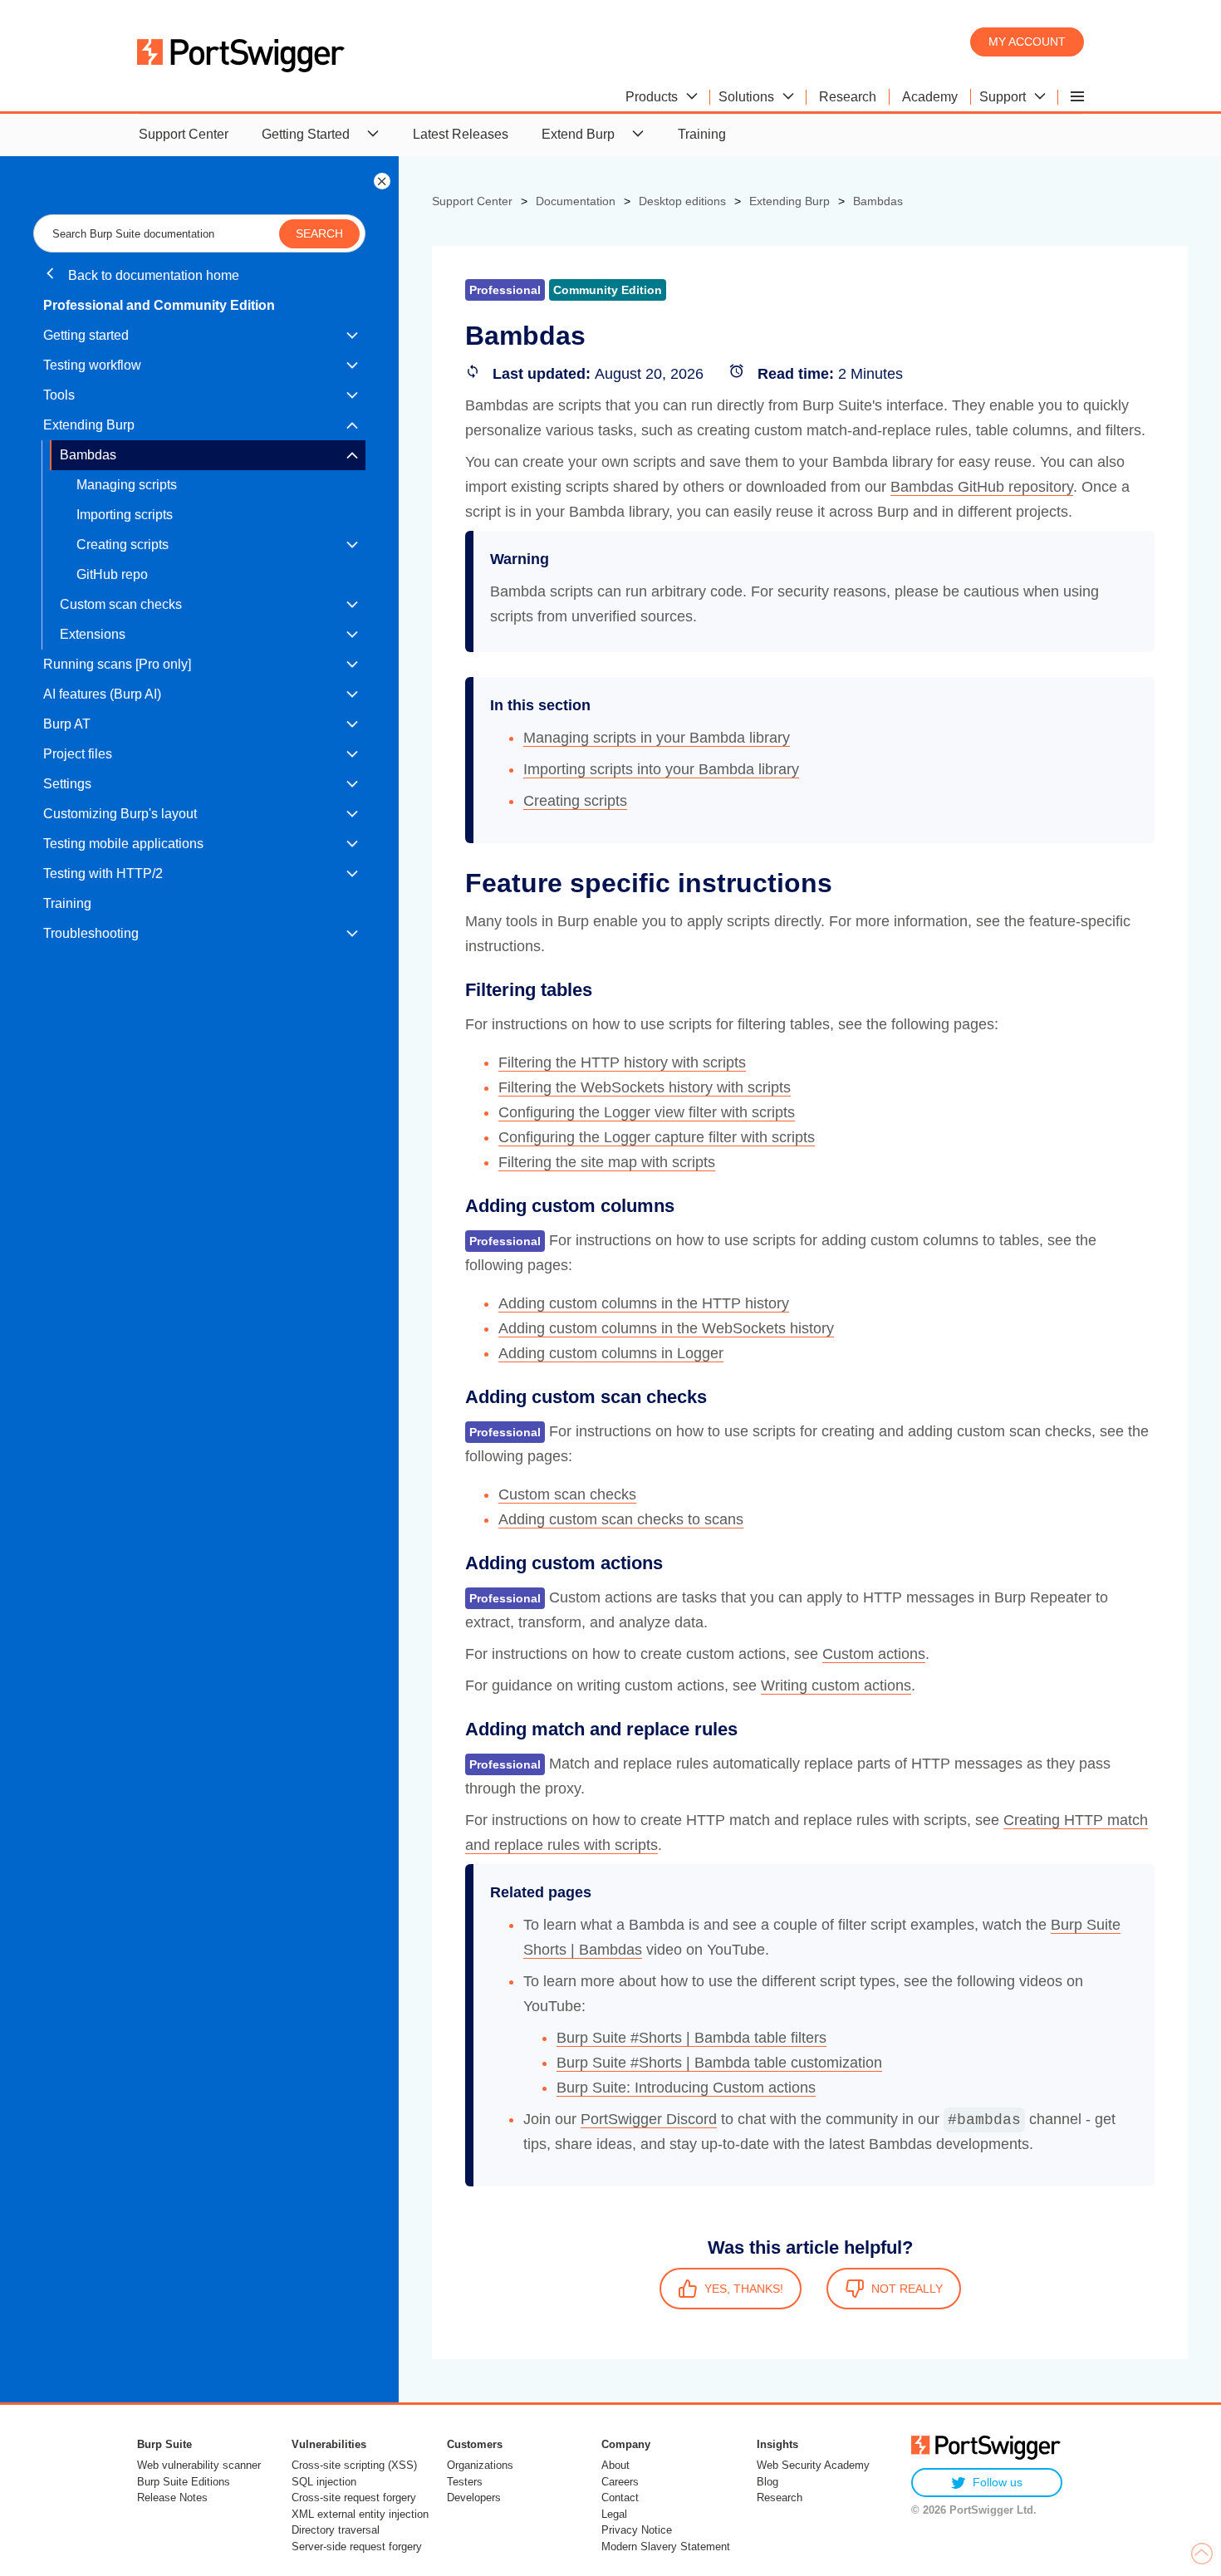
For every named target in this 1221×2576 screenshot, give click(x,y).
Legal (614, 2514)
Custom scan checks (121, 604)
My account (1027, 42)
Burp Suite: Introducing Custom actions (686, 2088)
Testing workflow (92, 365)
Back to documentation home (152, 275)
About (615, 2465)
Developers (474, 2497)
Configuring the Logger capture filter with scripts (657, 1137)
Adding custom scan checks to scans (621, 1519)
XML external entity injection (360, 2514)
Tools (59, 395)
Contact (620, 2497)
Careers (620, 2482)
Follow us (998, 2482)
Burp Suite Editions (184, 2482)
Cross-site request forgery (354, 2497)
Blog (767, 2482)
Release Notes (172, 2497)
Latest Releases (461, 134)
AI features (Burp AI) (102, 694)
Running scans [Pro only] (117, 664)
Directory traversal (336, 2530)
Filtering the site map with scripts (607, 1162)
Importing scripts (125, 515)
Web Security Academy (813, 2465)
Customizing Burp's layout (120, 814)
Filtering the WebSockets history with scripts (645, 1087)
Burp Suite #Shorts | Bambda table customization (719, 2063)
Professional (505, 1241)
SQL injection (324, 2482)
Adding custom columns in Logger (611, 1353)
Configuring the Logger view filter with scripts (647, 1112)
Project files (78, 754)
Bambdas (88, 455)
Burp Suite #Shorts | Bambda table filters (691, 2038)
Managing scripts (127, 485)
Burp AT (67, 724)
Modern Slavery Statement (666, 2547)
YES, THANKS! (744, 2289)
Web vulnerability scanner (199, 2465)
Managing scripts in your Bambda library (657, 738)
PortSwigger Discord (649, 2119)
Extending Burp (89, 425)
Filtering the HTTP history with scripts (622, 1062)
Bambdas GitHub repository (982, 487)
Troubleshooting (91, 933)
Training (702, 134)
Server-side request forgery (357, 2547)
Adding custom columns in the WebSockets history (666, 1328)
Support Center (184, 134)
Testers (465, 2482)
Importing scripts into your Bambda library (661, 769)
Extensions (93, 634)
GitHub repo (112, 574)
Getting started (86, 335)
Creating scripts (123, 545)
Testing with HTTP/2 (103, 873)
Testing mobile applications (123, 844)
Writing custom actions (836, 1685)
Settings (67, 784)
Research (780, 2497)
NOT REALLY (907, 2289)
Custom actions (874, 1654)
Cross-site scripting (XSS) (354, 2465)
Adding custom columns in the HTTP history (644, 1303)
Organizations (480, 2465)
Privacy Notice (637, 2530)
